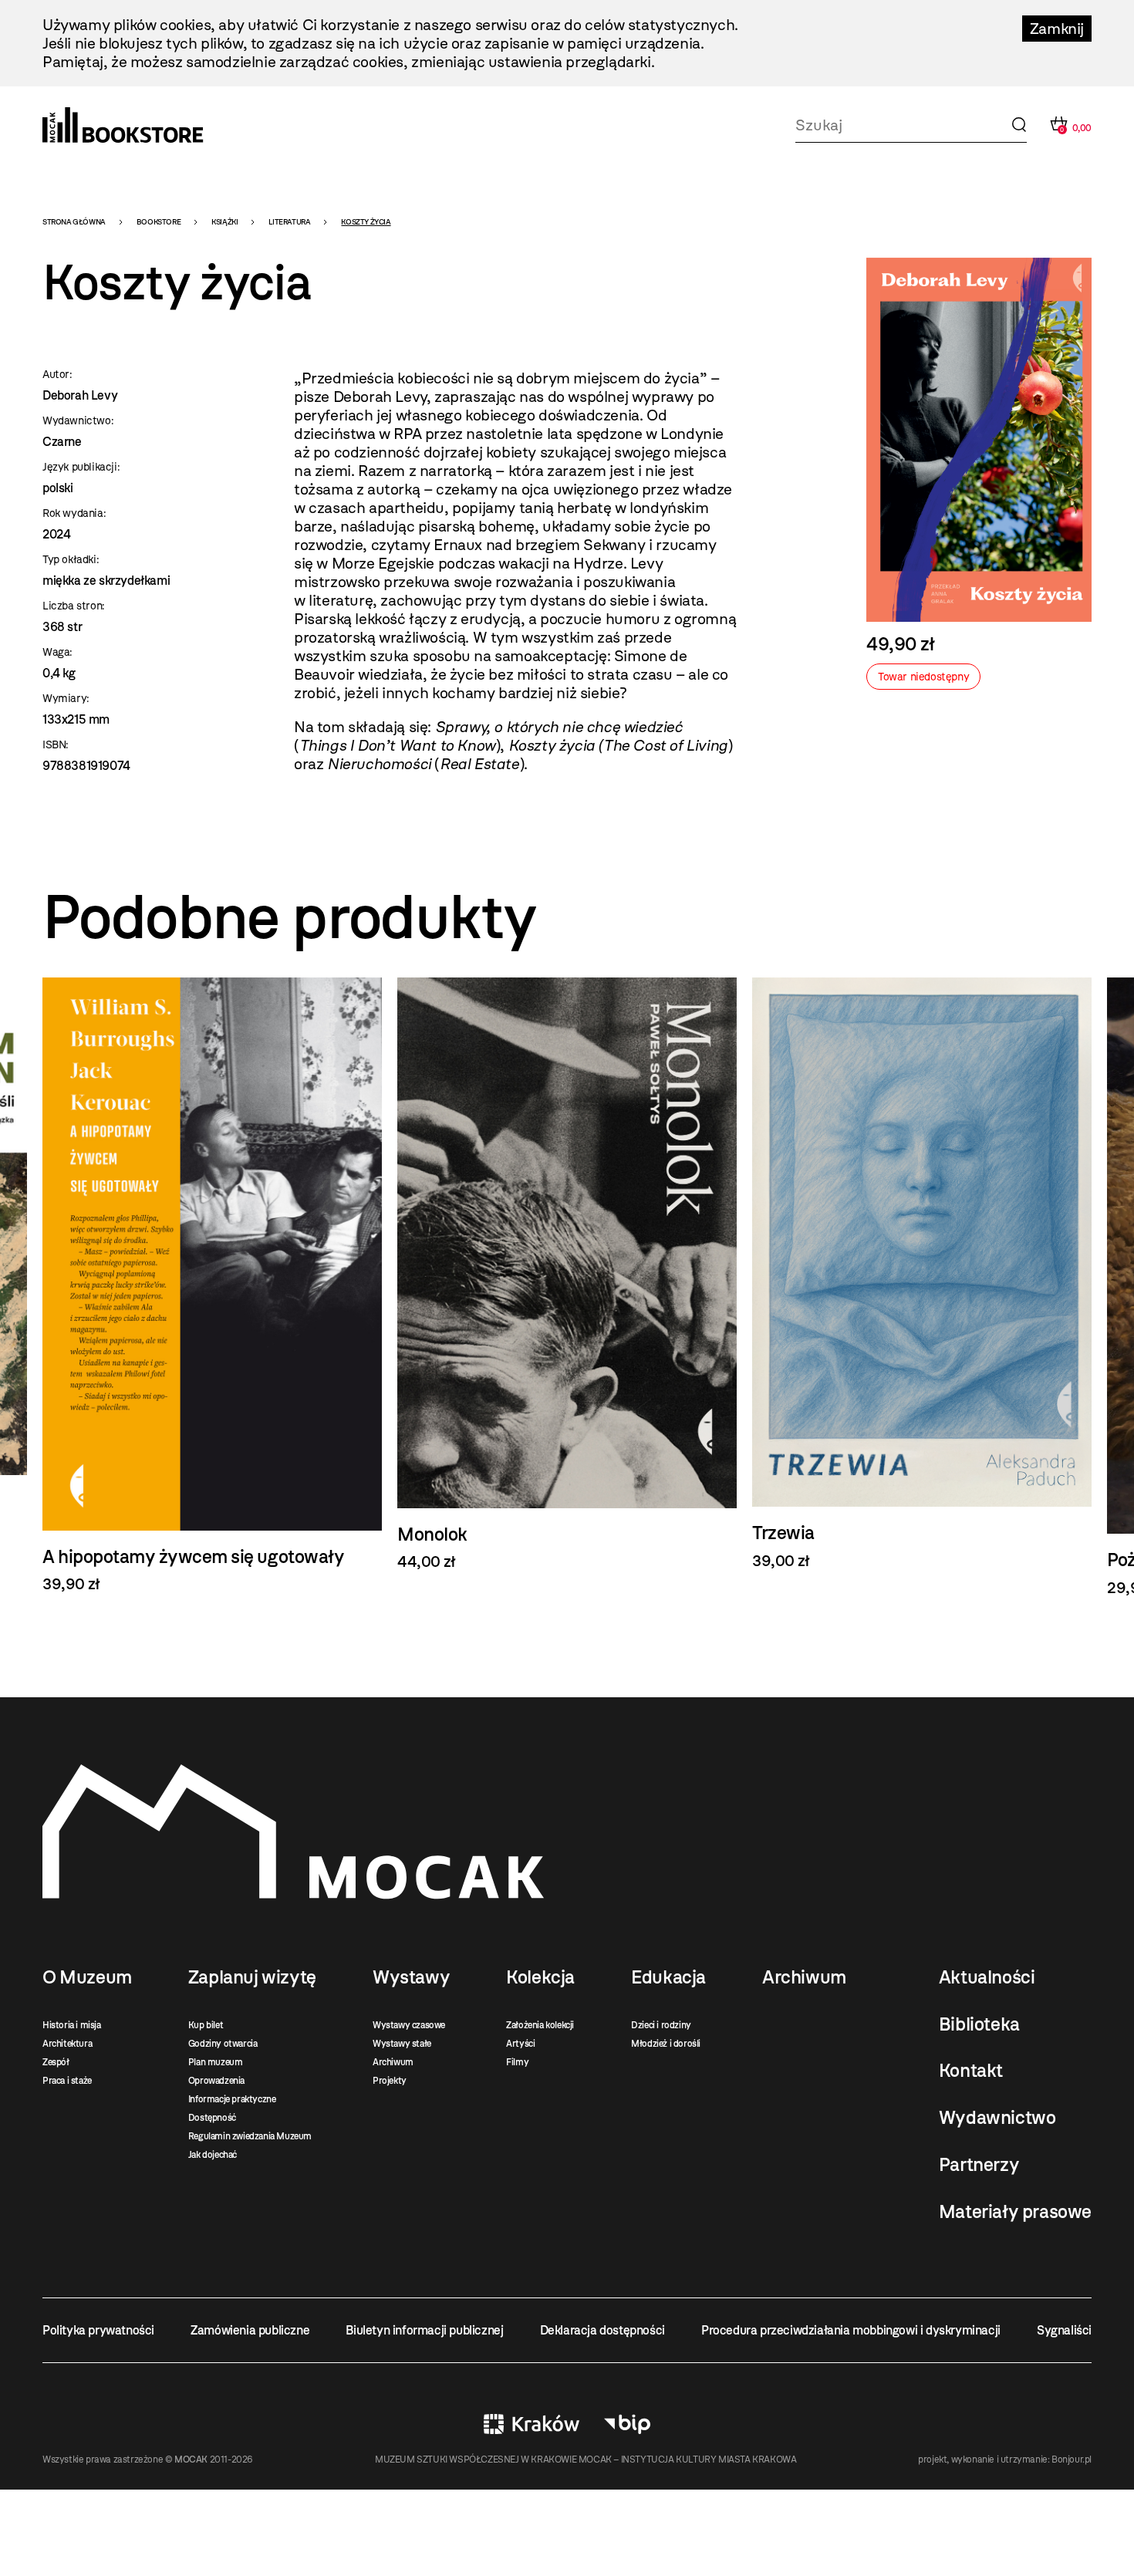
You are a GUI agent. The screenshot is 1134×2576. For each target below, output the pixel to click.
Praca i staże (67, 2081)
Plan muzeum (216, 2062)
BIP (627, 2424)
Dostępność (212, 2118)
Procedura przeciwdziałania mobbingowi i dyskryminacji (851, 2330)
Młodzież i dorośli (666, 2044)
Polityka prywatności (98, 2330)
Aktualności (987, 1977)
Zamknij (1057, 29)
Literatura (289, 222)
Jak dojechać (213, 2155)
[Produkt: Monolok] (567, 1274)
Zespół (56, 2062)
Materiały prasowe (1015, 2212)
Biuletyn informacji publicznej (424, 2330)
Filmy (517, 2062)
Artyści (520, 2044)
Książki (224, 222)
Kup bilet (206, 2025)
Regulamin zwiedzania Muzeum (250, 2136)
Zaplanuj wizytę (252, 1977)
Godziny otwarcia (223, 2044)
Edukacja (668, 1977)
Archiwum (393, 2062)
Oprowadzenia (216, 2081)
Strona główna (74, 222)
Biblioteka (979, 2024)
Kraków (532, 2424)
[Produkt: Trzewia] (922, 1274)
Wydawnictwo (997, 2118)
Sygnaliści (1064, 2330)
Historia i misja (72, 2025)
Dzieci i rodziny (661, 2025)
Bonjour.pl (1072, 2460)
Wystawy (411, 1977)
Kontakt (971, 2071)
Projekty (390, 2081)
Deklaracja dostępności (602, 2330)
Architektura (67, 2044)
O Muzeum (87, 1977)
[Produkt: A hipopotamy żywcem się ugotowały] (212, 1285)
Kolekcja (540, 1977)
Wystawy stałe (402, 2044)
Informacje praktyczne (232, 2099)
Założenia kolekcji (540, 2025)
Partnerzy (979, 2165)
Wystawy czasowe (409, 2025)
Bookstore (159, 222)
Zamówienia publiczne (250, 2330)
